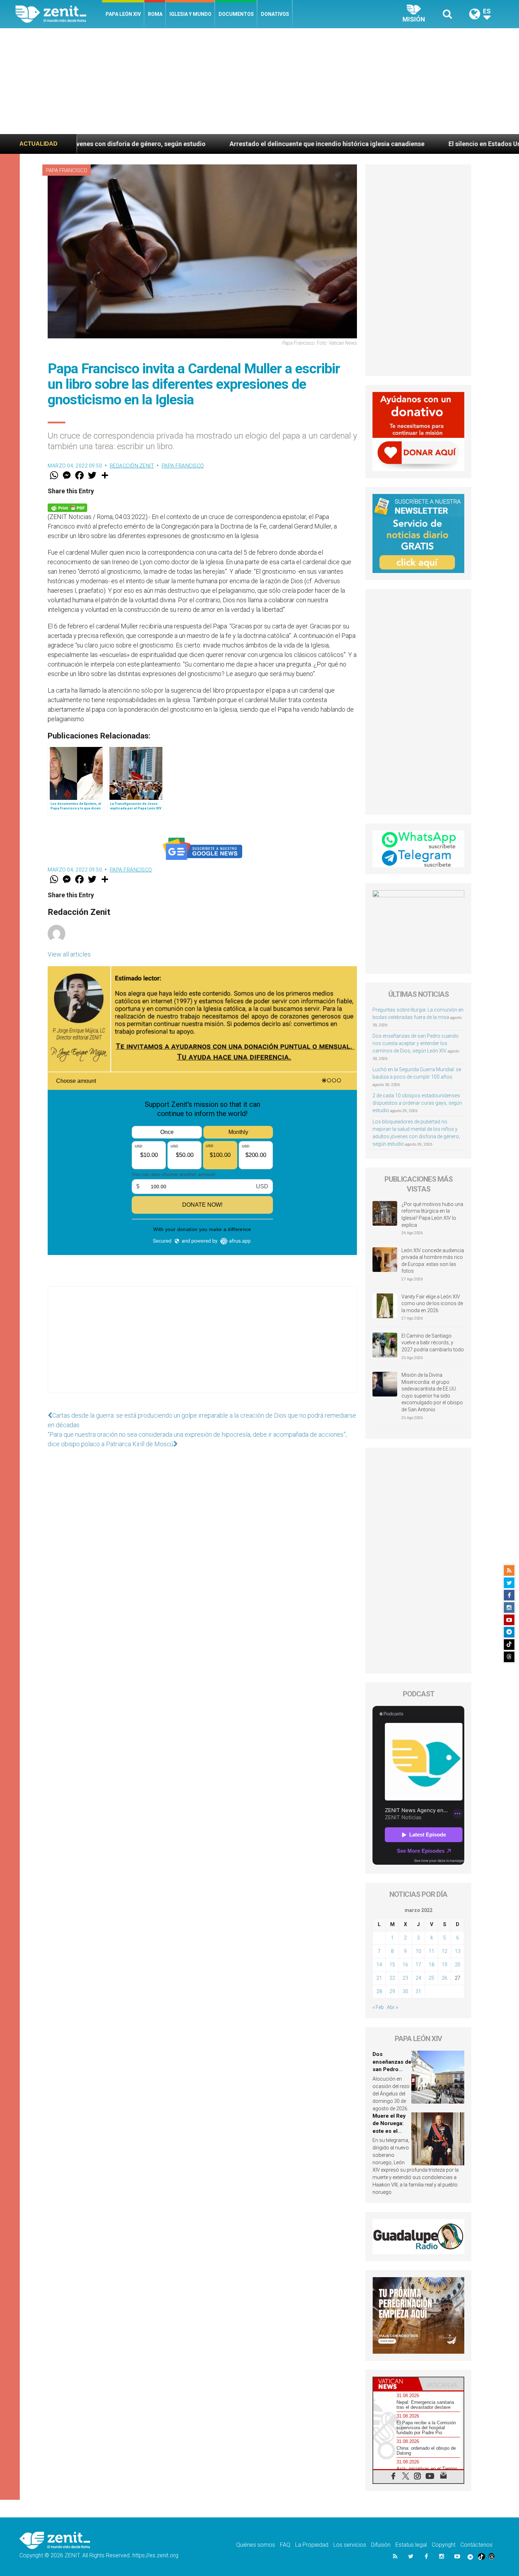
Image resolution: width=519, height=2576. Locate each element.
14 (379, 1965)
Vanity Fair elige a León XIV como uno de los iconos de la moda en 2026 (432, 1304)
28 (379, 1991)
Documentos (236, 14)
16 (405, 1965)
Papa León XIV (123, 14)
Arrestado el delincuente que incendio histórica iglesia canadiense (171, 144)
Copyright (444, 2545)
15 (392, 1965)
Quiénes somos (256, 2545)
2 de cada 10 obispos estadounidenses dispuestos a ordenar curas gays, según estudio (417, 1103)
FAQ (285, 2545)
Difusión (381, 2545)
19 (445, 1965)
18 (431, 1965)
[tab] (396, 2384)
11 (431, 1951)
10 (418, 1951)
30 (405, 1991)
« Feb (378, 2007)
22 (392, 1978)
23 (405, 1978)
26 (445, 1978)
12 (445, 1951)
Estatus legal (411, 2545)
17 (418, 1965)
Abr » (392, 2007)
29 (392, 1991)
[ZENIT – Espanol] (59, 14)
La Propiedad (312, 2545)
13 (458, 1951)
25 (431, 1978)
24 (418, 1978)
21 (379, 1978)
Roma (155, 14)
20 (458, 1965)
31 (418, 1991)
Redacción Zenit (132, 466)
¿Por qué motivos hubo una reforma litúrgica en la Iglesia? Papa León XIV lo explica (432, 1215)
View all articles (69, 954)
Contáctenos (476, 2545)
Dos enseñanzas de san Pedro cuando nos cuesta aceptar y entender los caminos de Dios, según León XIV (416, 1043)
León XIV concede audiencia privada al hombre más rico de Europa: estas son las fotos (433, 1261)
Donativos (275, 14)
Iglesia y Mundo (190, 14)
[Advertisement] (259, 81)
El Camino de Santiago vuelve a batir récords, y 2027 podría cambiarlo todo (433, 1343)
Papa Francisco (67, 170)
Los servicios (350, 2545)
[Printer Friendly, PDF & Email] (67, 507)
